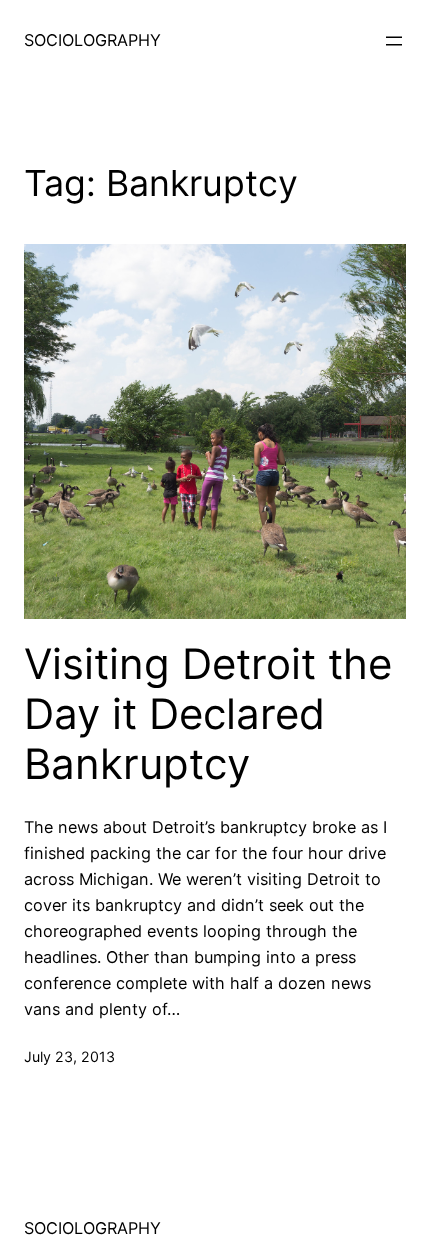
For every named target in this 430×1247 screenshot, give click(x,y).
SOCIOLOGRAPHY (92, 40)
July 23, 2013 (69, 1056)
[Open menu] (394, 41)
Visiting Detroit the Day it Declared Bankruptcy (208, 714)
